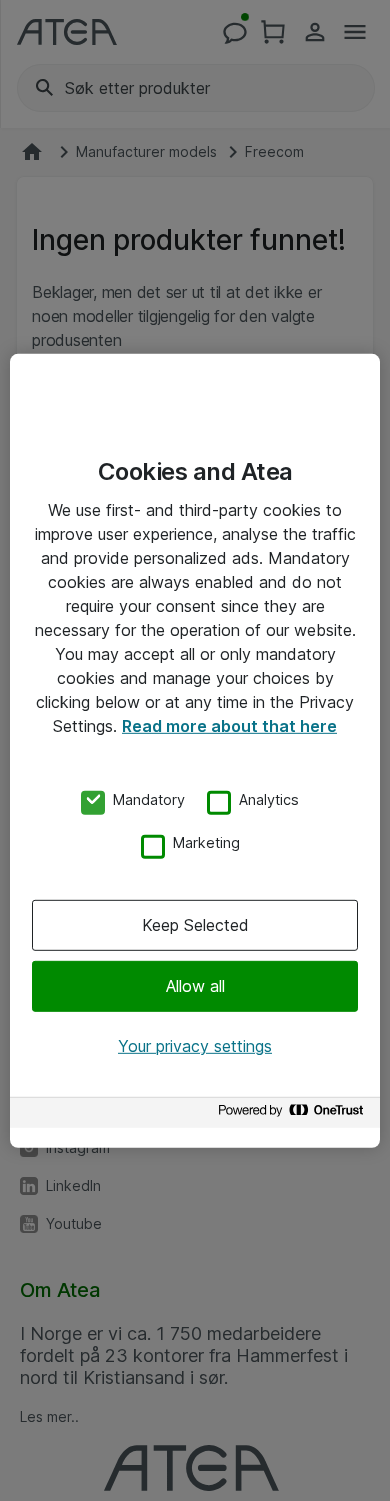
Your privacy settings (195, 1046)
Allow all (195, 986)
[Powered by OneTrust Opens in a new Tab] (294, 1115)
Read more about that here (229, 725)
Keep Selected (195, 925)
